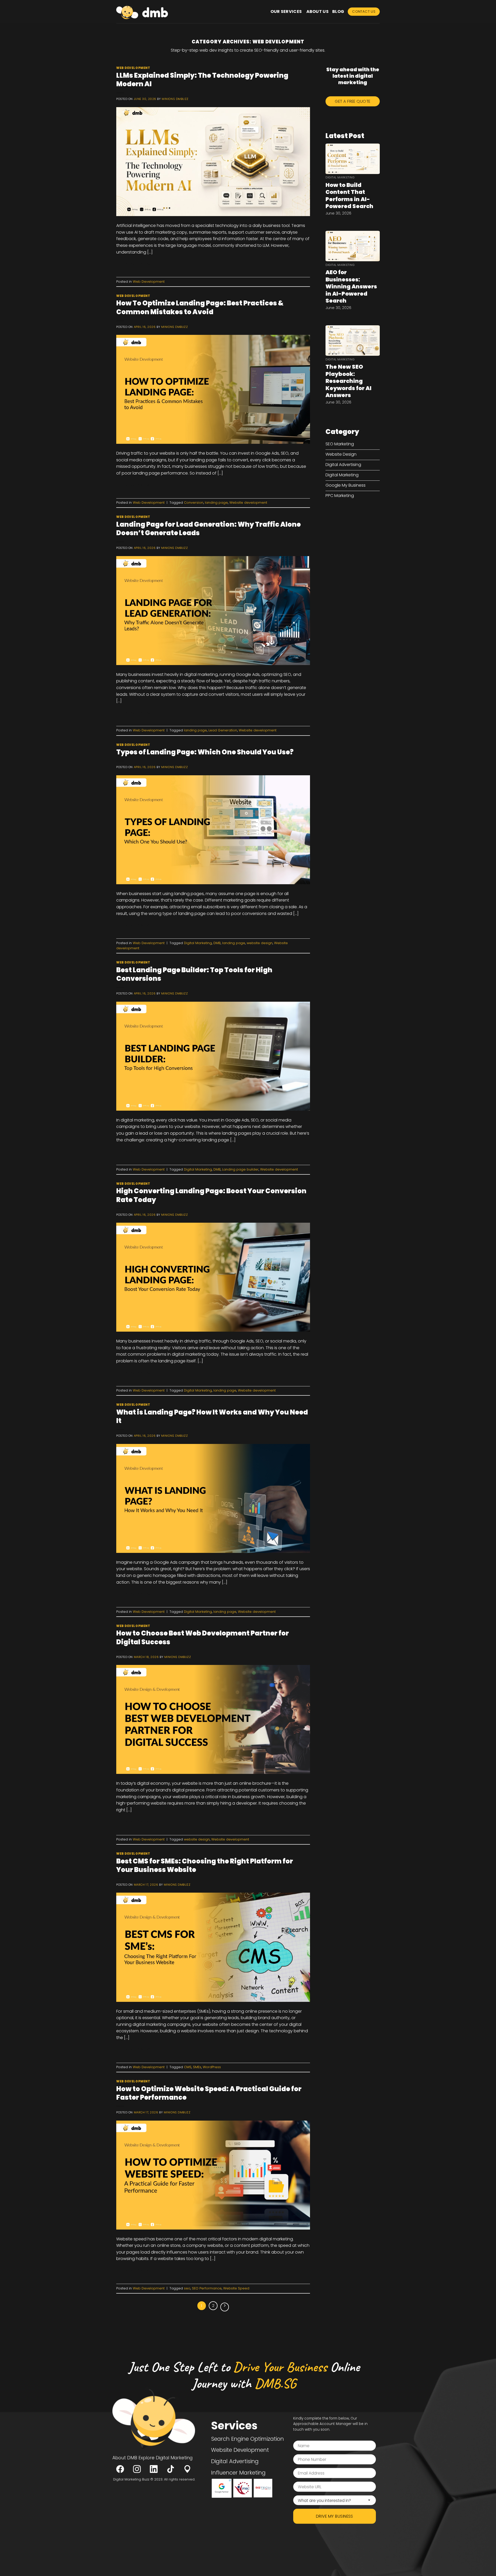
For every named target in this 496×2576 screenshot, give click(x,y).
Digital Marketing (198, 943)
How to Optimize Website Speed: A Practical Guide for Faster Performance (209, 2093)
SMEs (197, 2067)
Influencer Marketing (238, 2472)
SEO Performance (207, 2288)
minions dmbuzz (175, 99)
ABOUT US (318, 11)
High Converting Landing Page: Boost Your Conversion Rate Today (211, 1195)
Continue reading (138, 264)
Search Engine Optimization (247, 2439)
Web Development (133, 68)
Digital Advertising (235, 2461)
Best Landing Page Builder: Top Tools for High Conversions (194, 974)
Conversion (194, 503)
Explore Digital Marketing (165, 2458)
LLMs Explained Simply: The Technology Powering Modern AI (202, 80)
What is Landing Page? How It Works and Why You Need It (212, 1416)
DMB (217, 943)
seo (187, 2288)
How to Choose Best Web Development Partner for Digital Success (203, 1637)
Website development (248, 503)
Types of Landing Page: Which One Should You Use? (205, 752)
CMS (188, 2067)
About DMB (125, 2458)
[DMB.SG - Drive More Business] (142, 12)
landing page (216, 503)
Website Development (240, 2450)
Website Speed (236, 2288)
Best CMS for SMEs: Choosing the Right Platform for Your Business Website (205, 1865)
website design (260, 943)
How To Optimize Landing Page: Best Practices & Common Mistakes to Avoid (200, 307)
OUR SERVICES (286, 11)
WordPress (212, 2067)
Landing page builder (240, 1169)
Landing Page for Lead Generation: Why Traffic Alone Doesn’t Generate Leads (208, 529)
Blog (338, 11)
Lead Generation (223, 730)
